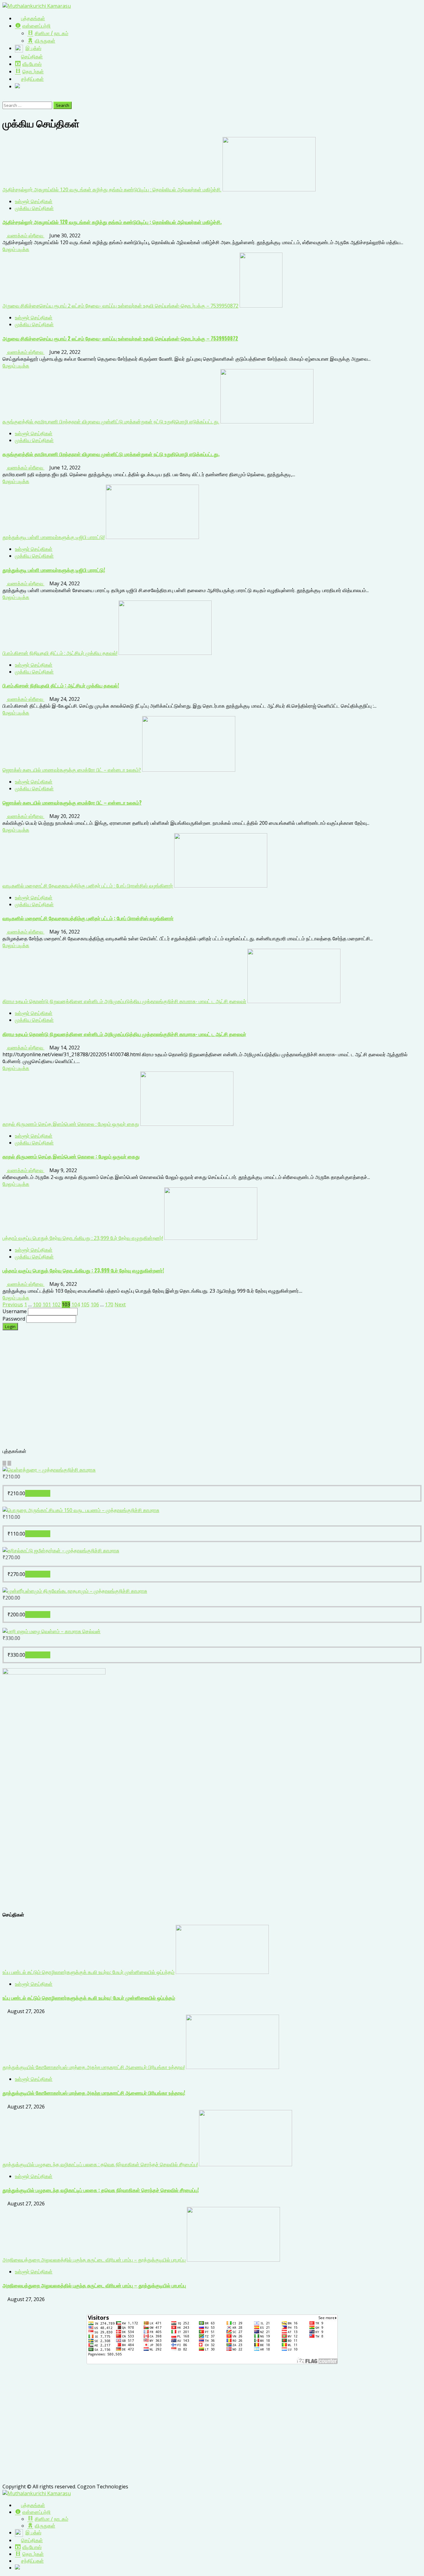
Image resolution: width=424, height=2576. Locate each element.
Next (120, 1304)
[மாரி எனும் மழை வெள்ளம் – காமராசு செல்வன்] (52, 1631)
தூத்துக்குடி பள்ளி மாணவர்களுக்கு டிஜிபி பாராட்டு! (54, 537)
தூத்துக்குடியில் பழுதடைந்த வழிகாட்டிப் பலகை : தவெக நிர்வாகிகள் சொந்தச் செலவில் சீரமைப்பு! (100, 2164)
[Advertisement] (189, 1392)
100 (37, 1304)
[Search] (4, 98)
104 (76, 1304)
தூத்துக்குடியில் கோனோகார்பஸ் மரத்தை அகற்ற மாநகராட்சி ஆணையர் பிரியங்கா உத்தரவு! (94, 2067)
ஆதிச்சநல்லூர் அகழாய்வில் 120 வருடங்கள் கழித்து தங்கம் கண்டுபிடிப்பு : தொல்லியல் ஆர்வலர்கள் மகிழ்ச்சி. (112, 190)
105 (85, 1304)
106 (95, 1304)
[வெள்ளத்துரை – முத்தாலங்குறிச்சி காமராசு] (49, 1470)
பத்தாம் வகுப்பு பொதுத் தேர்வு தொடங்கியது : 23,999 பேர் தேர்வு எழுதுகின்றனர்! (83, 1238)
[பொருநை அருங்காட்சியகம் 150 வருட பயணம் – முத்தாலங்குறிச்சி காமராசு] (81, 1510)
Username (15, 1311)
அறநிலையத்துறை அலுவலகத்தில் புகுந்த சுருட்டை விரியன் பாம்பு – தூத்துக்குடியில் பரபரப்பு (94, 2260)
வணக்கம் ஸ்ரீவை (25, 235)
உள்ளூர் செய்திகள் (34, 201)
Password (14, 1319)
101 (47, 1304)
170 (109, 1304)
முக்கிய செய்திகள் (34, 208)
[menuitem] (30, 2505)
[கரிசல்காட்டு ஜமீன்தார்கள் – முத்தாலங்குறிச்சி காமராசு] (61, 1551)
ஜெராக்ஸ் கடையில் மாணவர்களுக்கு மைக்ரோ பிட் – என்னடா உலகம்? (72, 770)
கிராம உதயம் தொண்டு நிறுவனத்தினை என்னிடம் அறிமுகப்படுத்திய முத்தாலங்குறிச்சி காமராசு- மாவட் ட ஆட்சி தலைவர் (124, 1001)
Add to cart (38, 1493)
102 (56, 1304)
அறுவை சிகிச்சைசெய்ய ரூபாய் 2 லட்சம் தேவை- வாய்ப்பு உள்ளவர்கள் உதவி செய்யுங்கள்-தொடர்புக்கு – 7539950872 (120, 306)
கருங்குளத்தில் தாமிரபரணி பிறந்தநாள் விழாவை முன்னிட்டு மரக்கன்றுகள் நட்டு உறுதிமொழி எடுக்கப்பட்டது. (111, 422)
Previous (13, 1304)
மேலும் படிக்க (16, 249)
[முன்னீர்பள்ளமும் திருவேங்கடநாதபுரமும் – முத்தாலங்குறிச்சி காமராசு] (75, 1591)
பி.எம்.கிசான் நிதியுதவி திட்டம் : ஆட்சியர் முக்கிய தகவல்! (60, 653)
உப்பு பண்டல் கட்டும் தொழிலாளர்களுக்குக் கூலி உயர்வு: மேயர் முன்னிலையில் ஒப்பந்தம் (88, 1972)
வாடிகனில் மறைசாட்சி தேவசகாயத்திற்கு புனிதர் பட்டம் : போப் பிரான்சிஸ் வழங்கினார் (88, 886)
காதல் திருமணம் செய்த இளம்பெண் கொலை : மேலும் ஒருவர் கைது (71, 1124)
